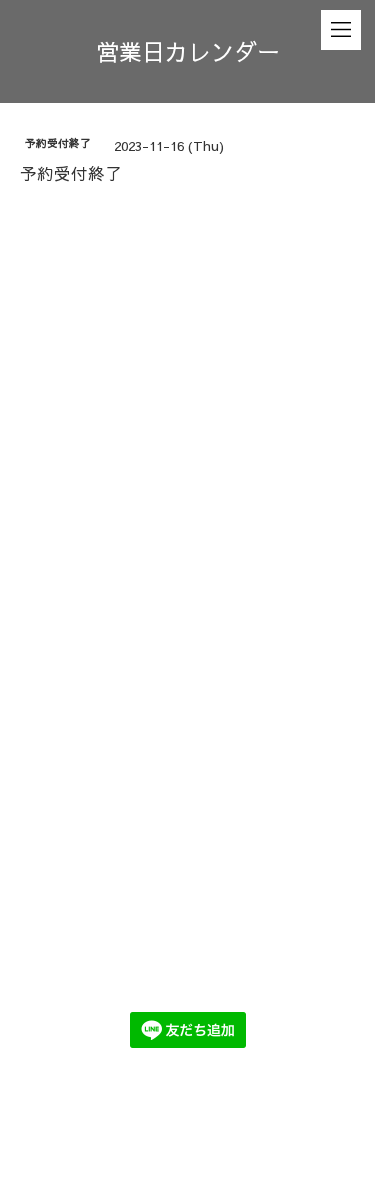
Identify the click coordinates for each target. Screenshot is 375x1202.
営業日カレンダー (188, 51)
